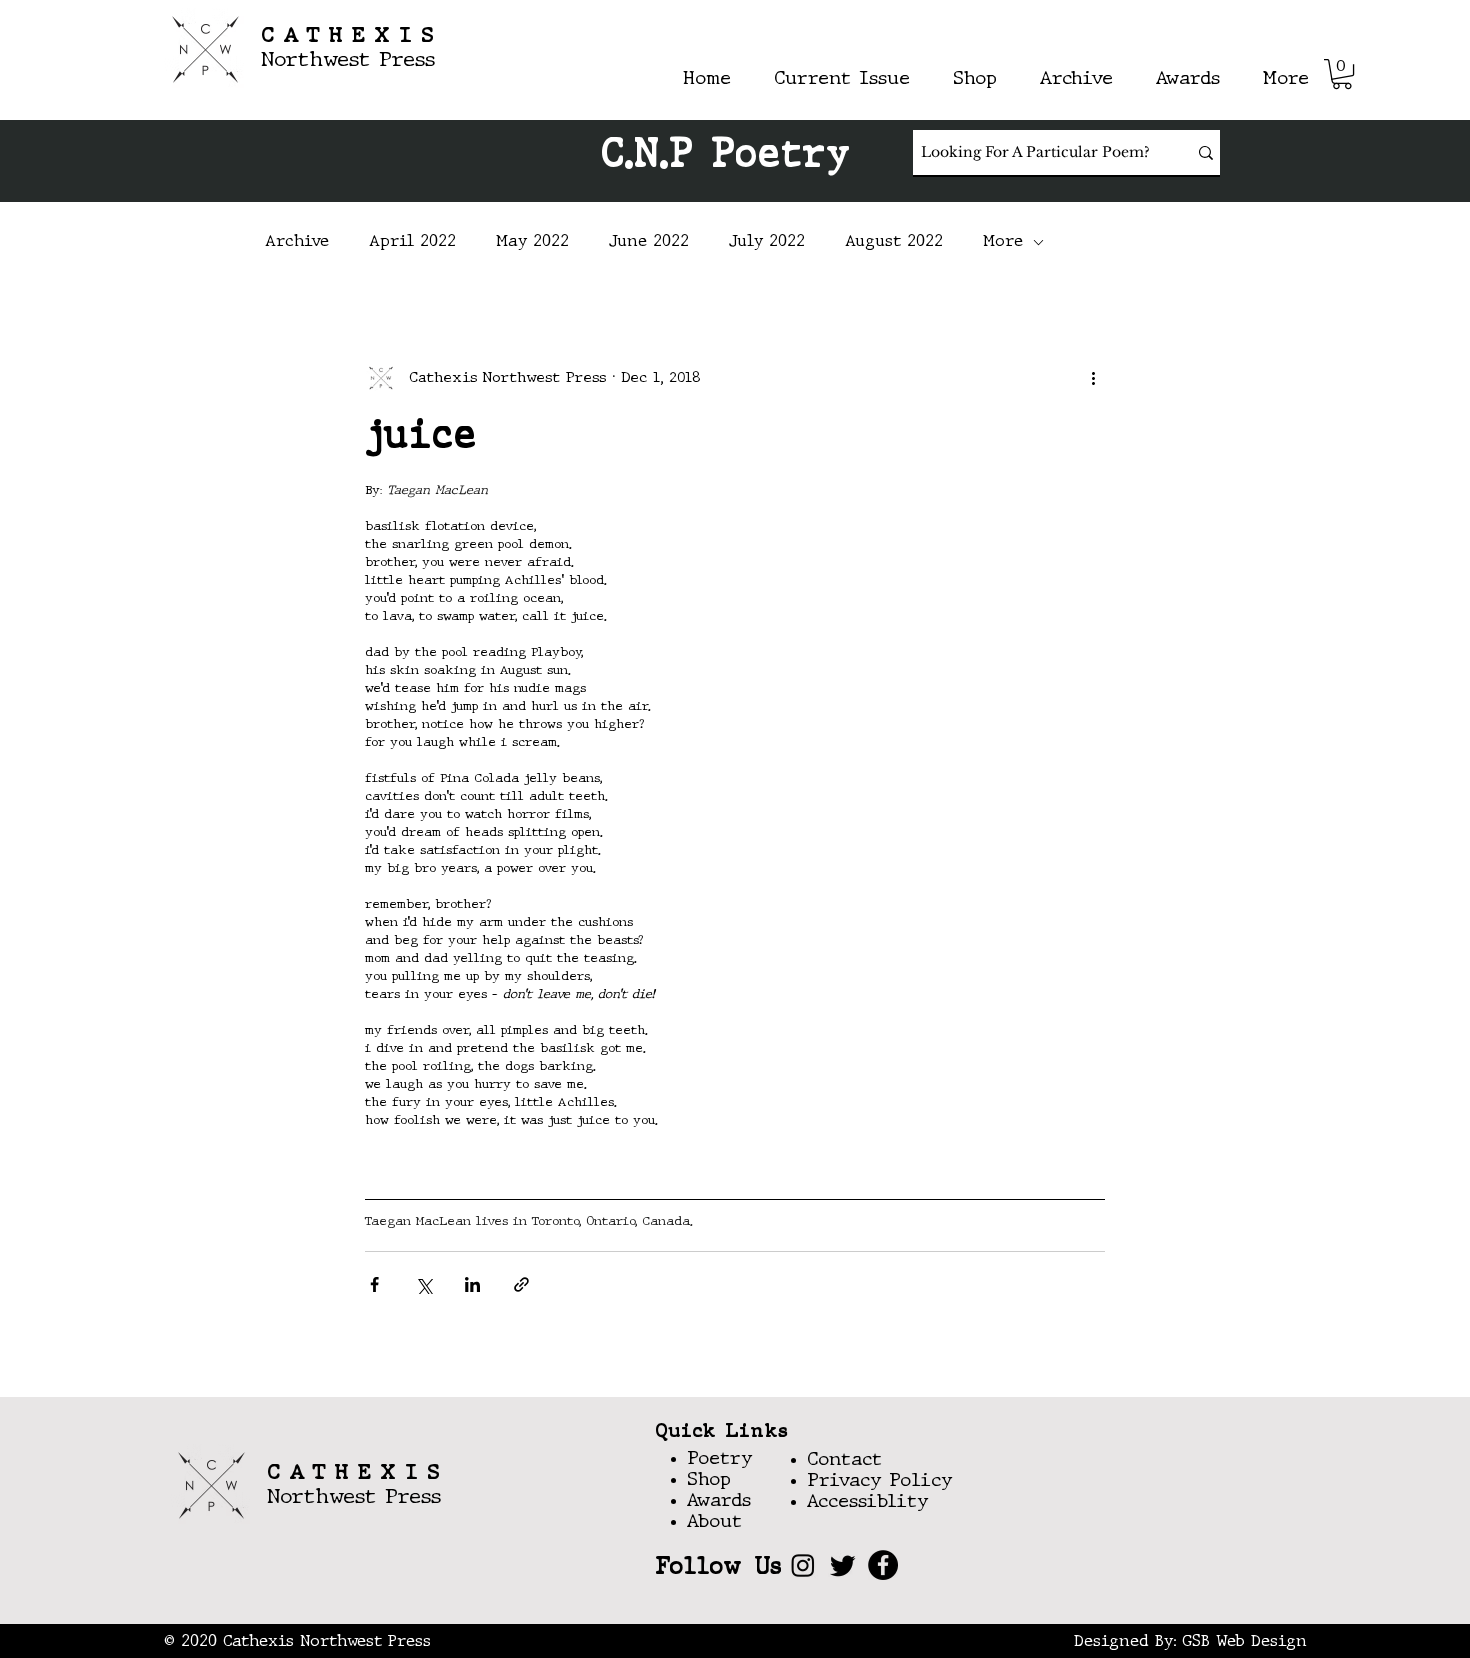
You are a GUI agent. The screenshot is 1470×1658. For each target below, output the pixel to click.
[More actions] (1093, 378)
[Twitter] (843, 1565)
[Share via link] (521, 1284)
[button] (1342, 74)
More (1003, 242)
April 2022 (412, 242)
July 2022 (767, 242)
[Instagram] (803, 1565)
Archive (297, 242)
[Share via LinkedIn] (472, 1284)
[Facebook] (883, 1565)
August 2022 (894, 242)
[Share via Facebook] (374, 1284)
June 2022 (649, 242)
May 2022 (532, 242)
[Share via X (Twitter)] (423, 1284)
